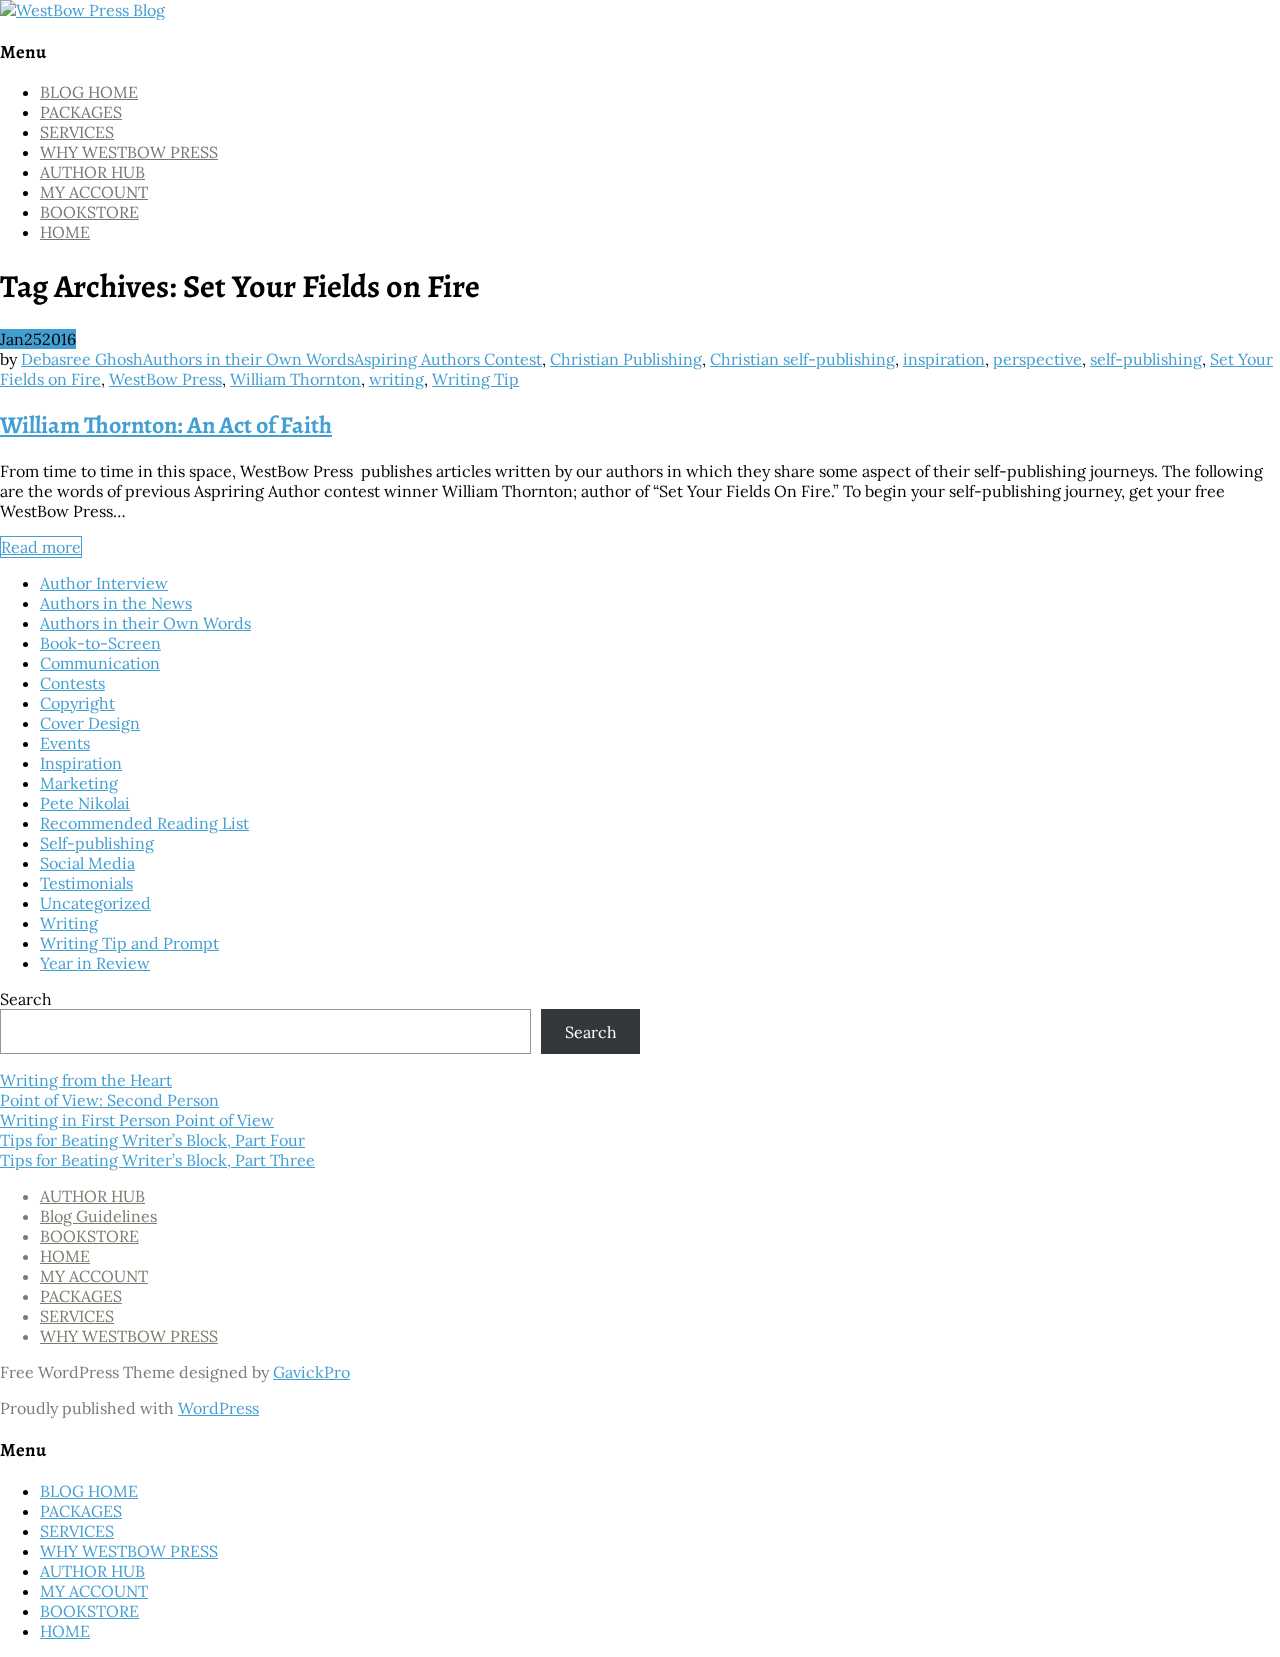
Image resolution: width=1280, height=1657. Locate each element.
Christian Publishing (626, 359)
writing (396, 379)
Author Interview (104, 583)
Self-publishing (97, 843)
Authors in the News (116, 603)
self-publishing (1146, 359)
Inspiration (81, 763)
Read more (41, 547)
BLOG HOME (89, 92)
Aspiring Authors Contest (448, 359)
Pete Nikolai (85, 803)
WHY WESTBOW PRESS (129, 152)
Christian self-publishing (802, 359)
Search (26, 999)
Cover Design (90, 723)
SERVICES (77, 132)
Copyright (77, 703)
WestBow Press (165, 379)
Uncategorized (95, 903)
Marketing (79, 783)
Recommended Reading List (144, 823)
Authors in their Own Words (248, 359)
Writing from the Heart (86, 1080)
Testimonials (86, 883)
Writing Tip (475, 379)
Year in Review (95, 963)
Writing (69, 923)
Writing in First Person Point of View (137, 1120)
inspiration (944, 359)
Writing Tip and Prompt (129, 943)
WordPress (218, 1408)
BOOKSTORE (89, 212)
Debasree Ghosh (82, 359)
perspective (1037, 359)
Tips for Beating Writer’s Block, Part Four (152, 1140)
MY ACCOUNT (94, 192)
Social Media (87, 863)
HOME (65, 232)
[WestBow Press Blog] (82, 10)
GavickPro (311, 1372)
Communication (100, 663)
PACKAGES (81, 112)
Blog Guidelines (98, 1216)
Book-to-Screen (100, 643)
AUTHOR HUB (92, 172)
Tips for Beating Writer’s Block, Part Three (157, 1160)
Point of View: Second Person (109, 1100)
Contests (72, 683)
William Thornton (295, 379)
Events (65, 743)
